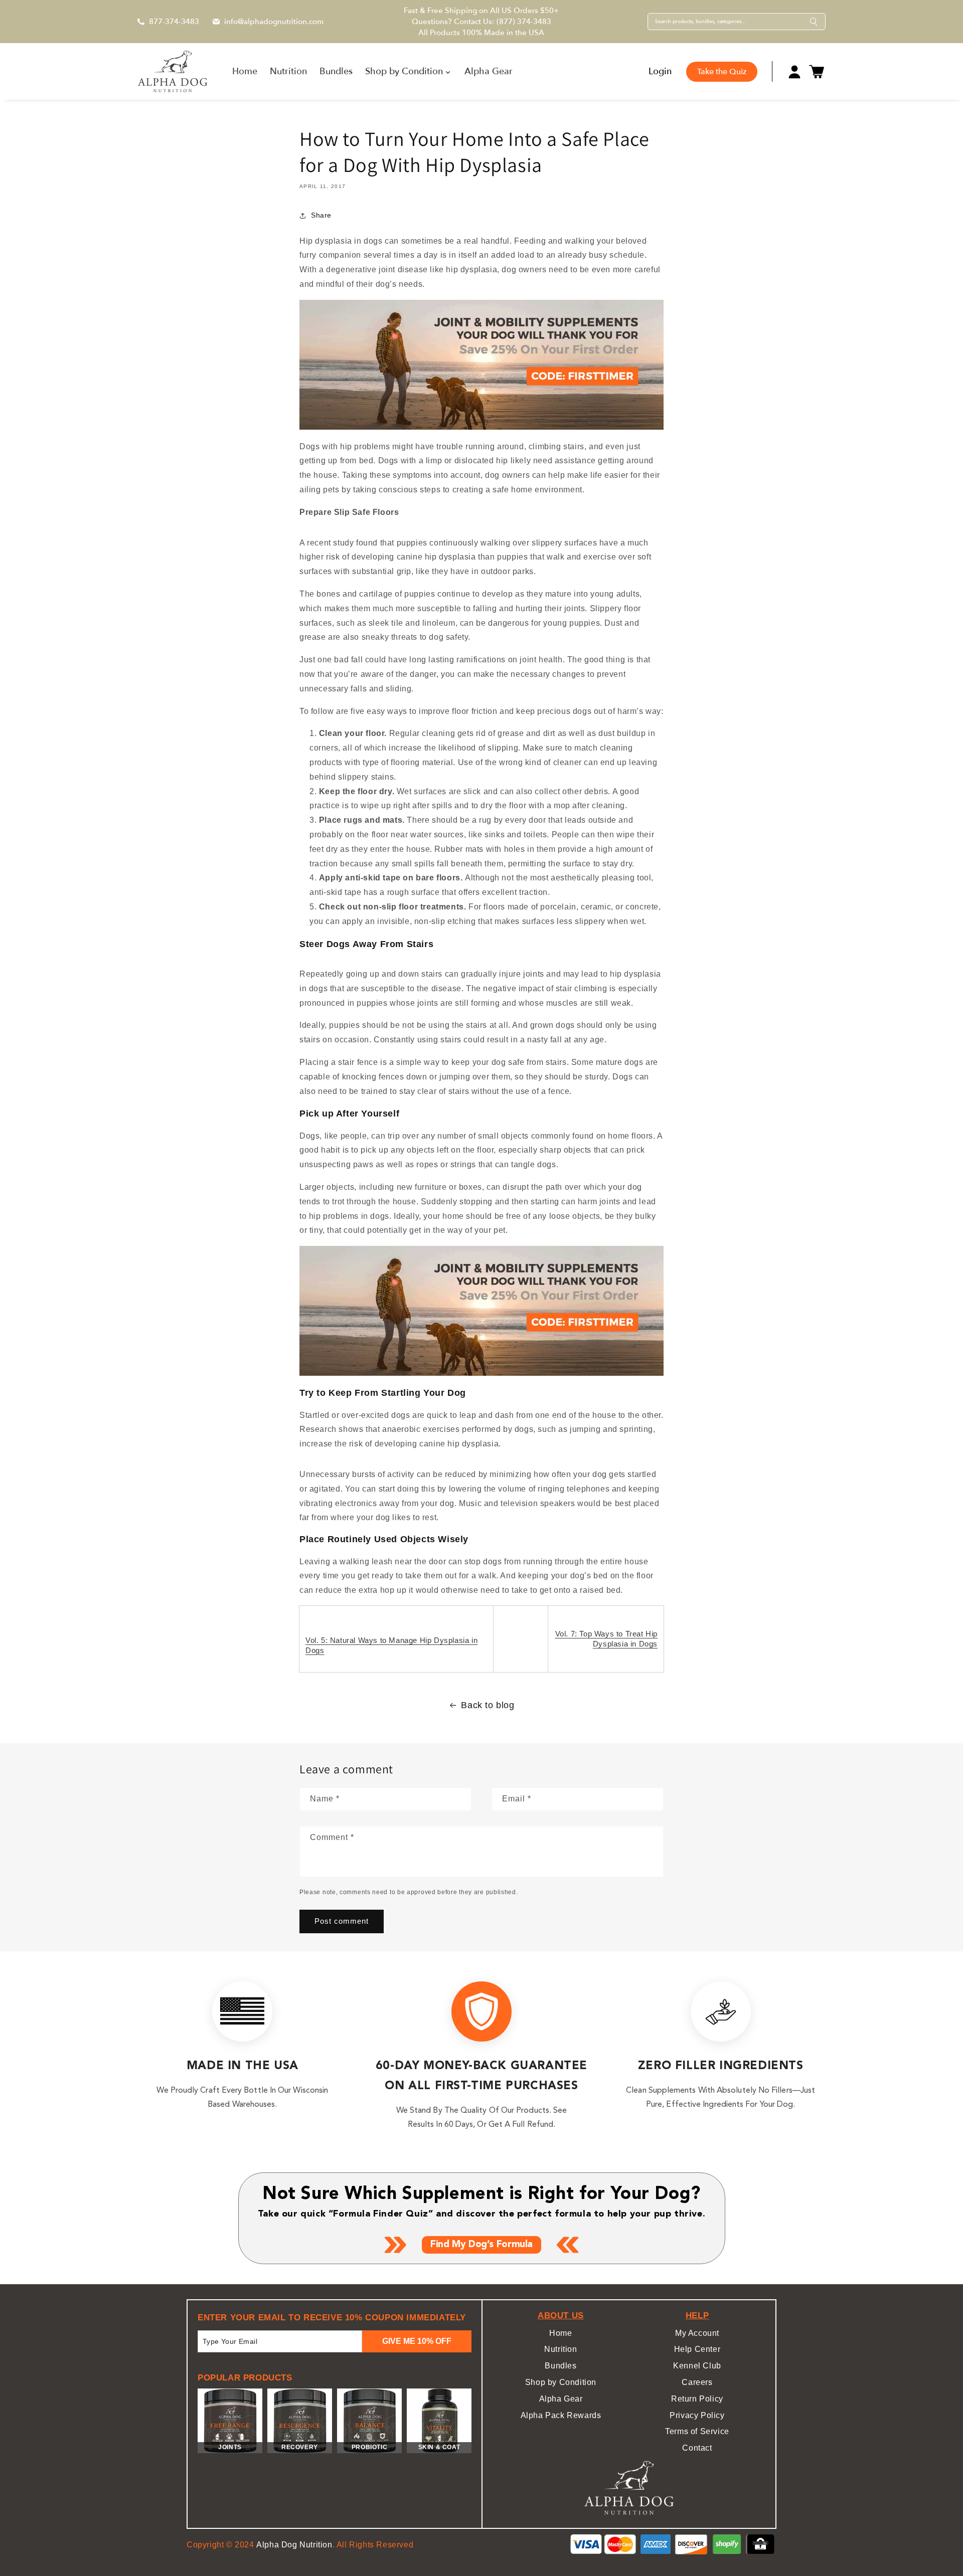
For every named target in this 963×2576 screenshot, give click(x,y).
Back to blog (488, 1705)
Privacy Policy (697, 2415)
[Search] (814, 22)
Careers (697, 2382)
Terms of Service (697, 2431)
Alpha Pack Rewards (561, 2415)
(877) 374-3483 (524, 22)
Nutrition (560, 2349)
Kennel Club (697, 2366)
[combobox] (729, 22)
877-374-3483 (174, 22)
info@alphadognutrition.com (274, 22)
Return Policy (697, 2399)
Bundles (560, 2366)
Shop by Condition (561, 2382)
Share (321, 215)
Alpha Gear (561, 2399)
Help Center (697, 2349)
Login (660, 72)
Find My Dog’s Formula (481, 2245)
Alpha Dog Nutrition (294, 2545)
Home (560, 2333)
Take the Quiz (722, 72)
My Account (697, 2333)
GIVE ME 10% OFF (417, 2341)
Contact (697, 2448)
